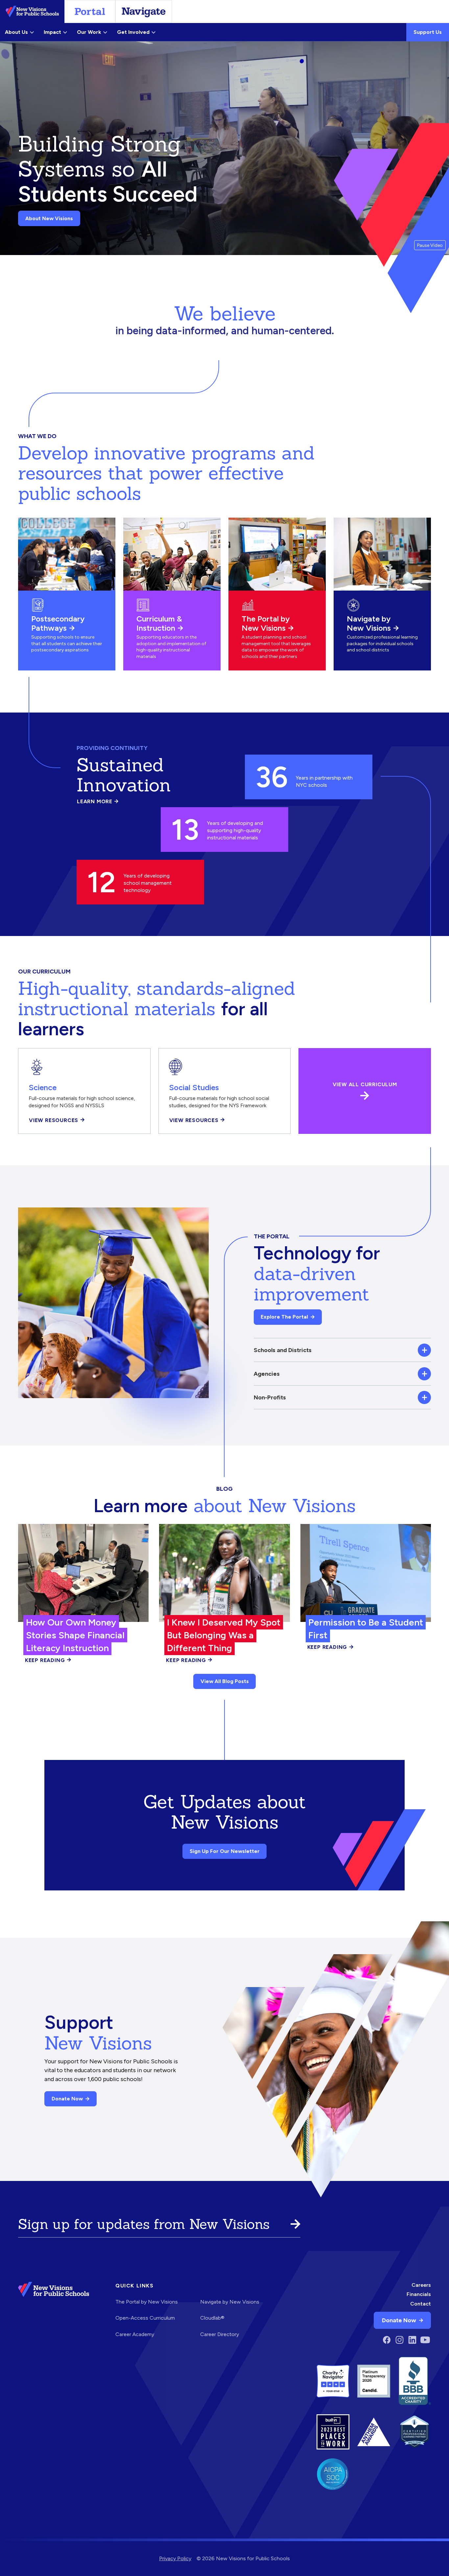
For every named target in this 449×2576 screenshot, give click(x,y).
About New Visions (49, 218)
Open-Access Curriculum (145, 2318)
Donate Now (67, 2099)
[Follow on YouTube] (425, 2340)
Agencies (267, 1374)
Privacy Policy (175, 2558)
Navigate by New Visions (369, 623)
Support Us (428, 32)
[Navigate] (144, 12)
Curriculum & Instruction (159, 623)
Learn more (98, 802)
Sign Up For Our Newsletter (225, 1851)
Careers (421, 2285)
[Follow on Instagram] (400, 2340)
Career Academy (135, 2334)
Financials (419, 2294)
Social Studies (194, 1087)
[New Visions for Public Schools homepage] (54, 2314)
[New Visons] (32, 12)
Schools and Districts (283, 1350)
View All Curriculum (365, 1085)
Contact (421, 2304)
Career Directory (220, 2334)
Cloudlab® (212, 2318)
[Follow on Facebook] (387, 2340)
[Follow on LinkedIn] (412, 2340)
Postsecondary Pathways (58, 623)
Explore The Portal (284, 1317)
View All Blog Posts (225, 1681)
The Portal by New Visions (266, 623)
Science (43, 1087)
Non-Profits (270, 1397)
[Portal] (90, 12)
